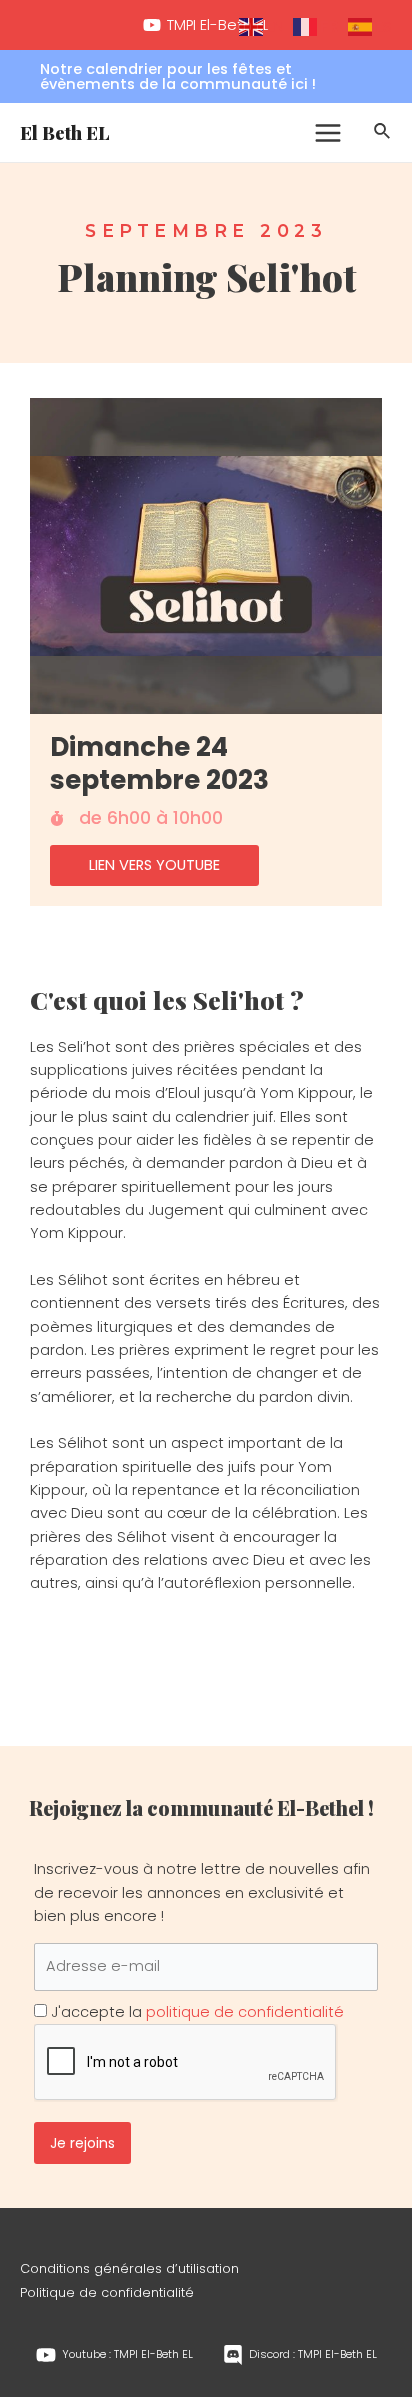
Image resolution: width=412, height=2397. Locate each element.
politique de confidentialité (245, 2012)
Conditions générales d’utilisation (129, 2268)
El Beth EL (65, 132)
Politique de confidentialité (107, 2292)
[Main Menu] (328, 133)
